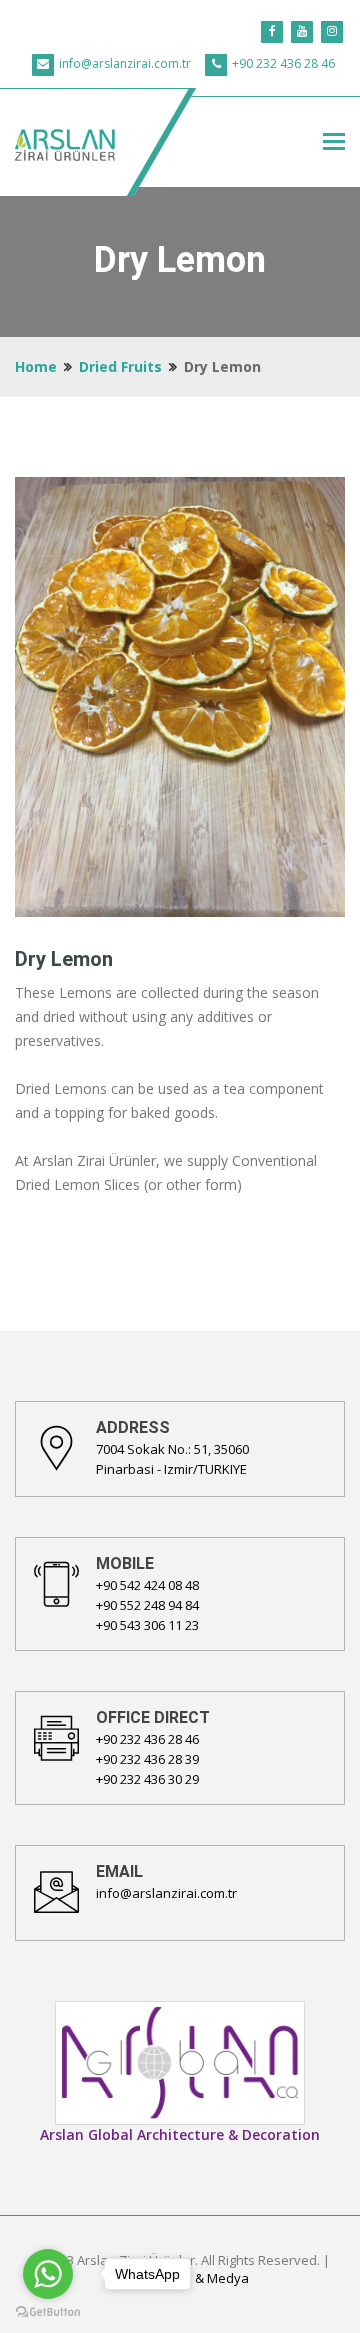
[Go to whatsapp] (48, 2274)
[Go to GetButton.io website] (48, 2312)
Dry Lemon (64, 959)
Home (36, 366)
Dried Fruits (120, 366)
